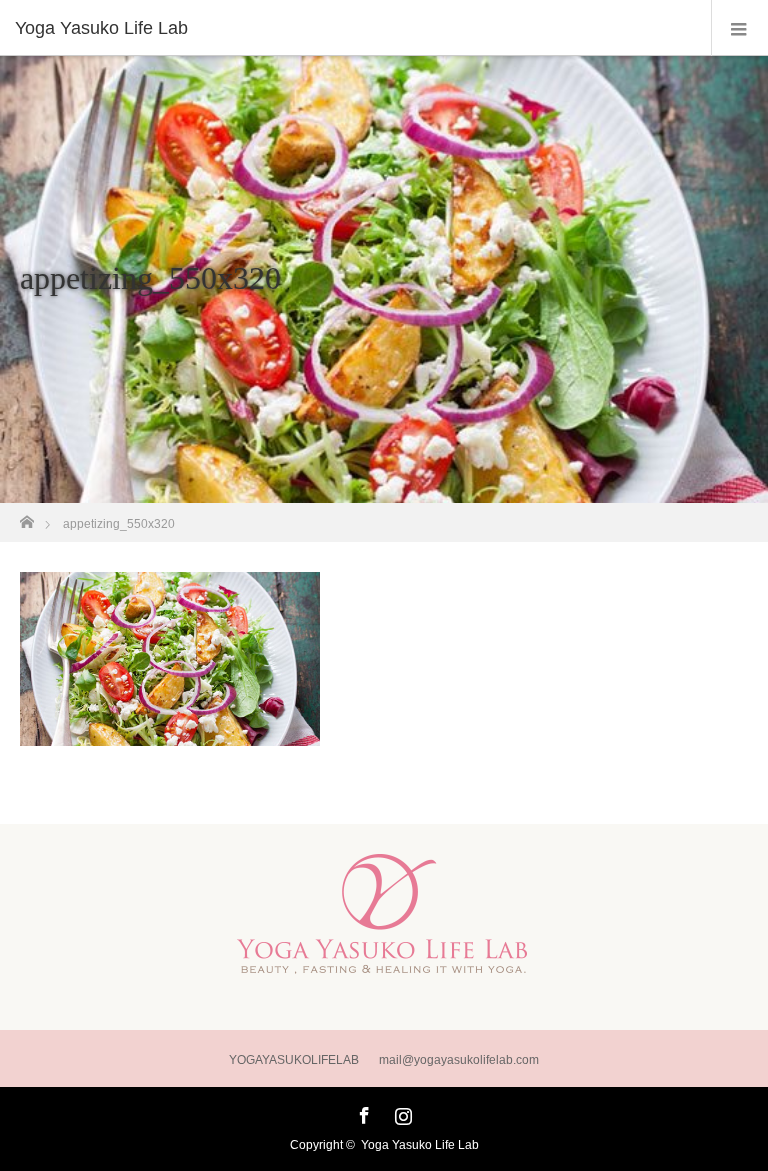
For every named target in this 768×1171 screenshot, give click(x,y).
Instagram (401, 1112)
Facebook (362, 1112)
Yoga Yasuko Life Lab (420, 1145)
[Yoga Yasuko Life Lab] (354, 28)
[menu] (739, 28)
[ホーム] (26, 516)
